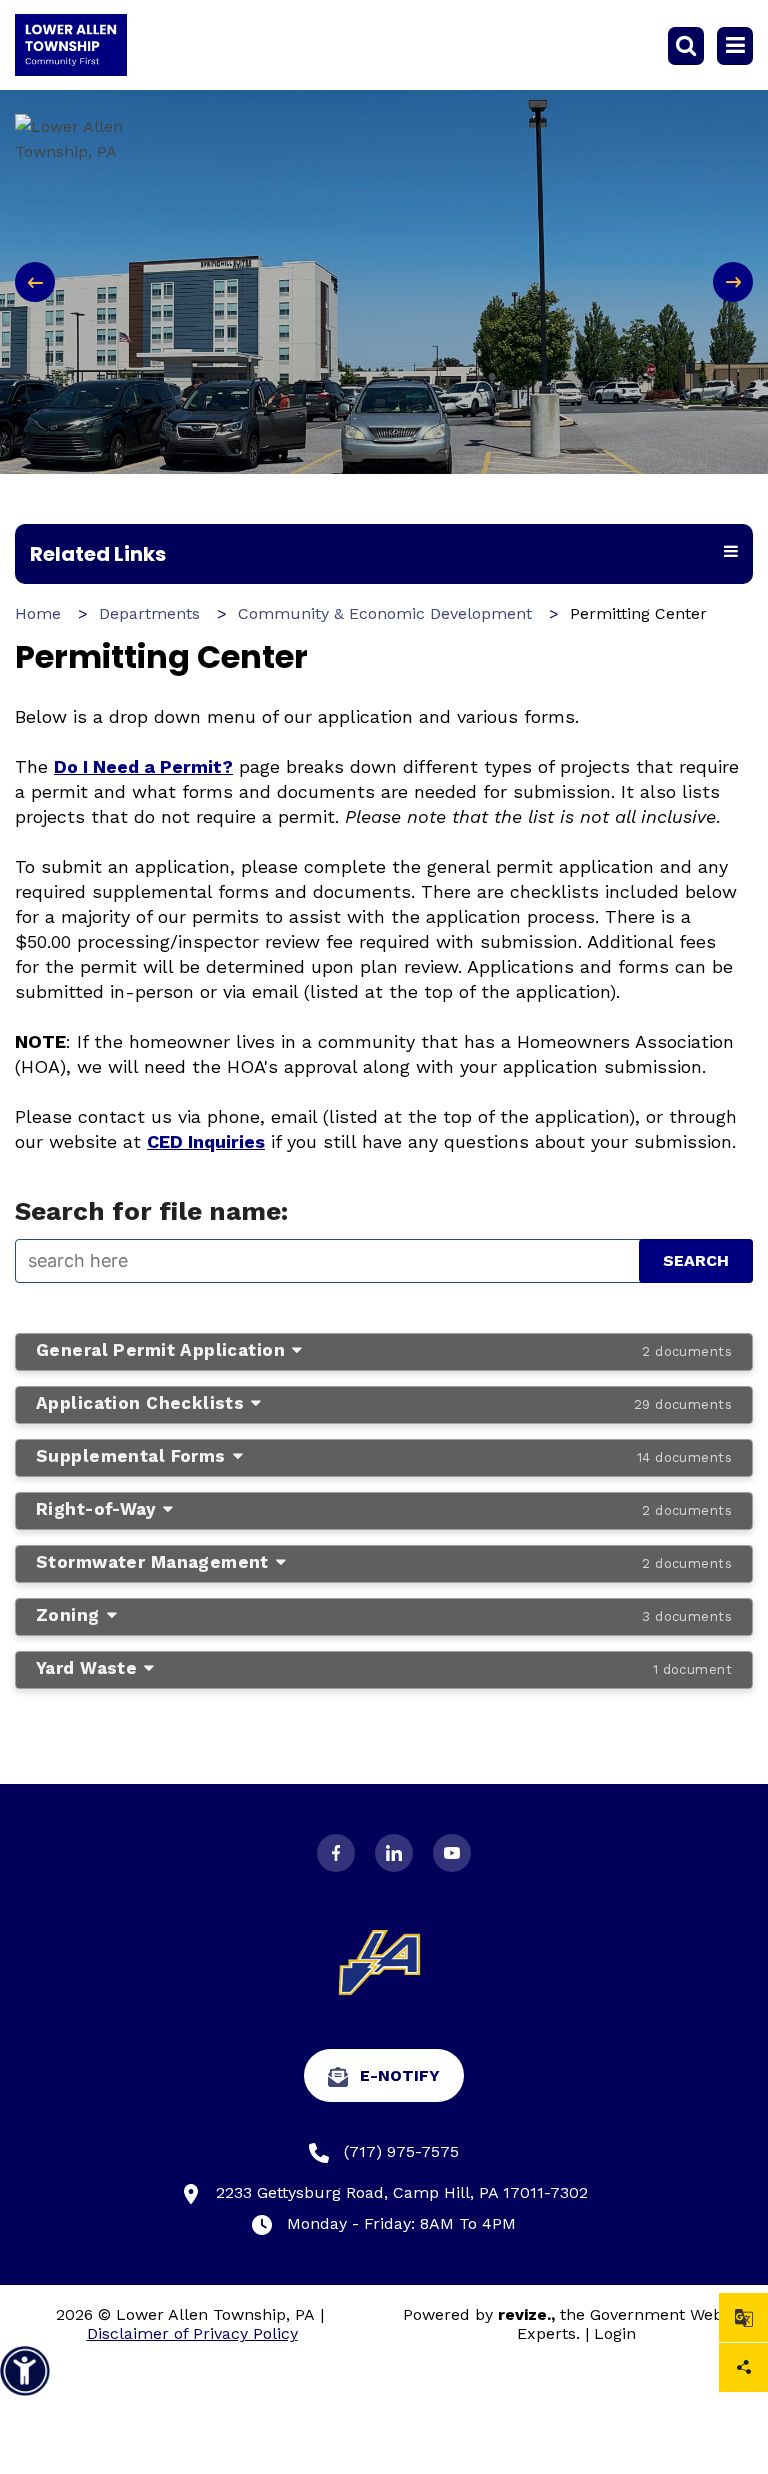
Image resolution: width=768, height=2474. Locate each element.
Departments (149, 613)
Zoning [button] (384, 1615)
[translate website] (743, 2317)
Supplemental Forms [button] (384, 1456)
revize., (526, 2314)
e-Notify (400, 2075)
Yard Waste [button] (384, 1668)
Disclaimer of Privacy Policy (192, 2333)
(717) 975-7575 (401, 2151)
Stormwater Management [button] (384, 1562)
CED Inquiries (206, 1141)
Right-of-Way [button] (384, 1509)
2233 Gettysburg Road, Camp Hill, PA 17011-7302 (402, 2192)
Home (38, 613)
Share (743, 2367)
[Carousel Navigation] (384, 282)
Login (615, 2333)
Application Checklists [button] (384, 1403)
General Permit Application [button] (384, 1350)
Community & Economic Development (385, 613)
